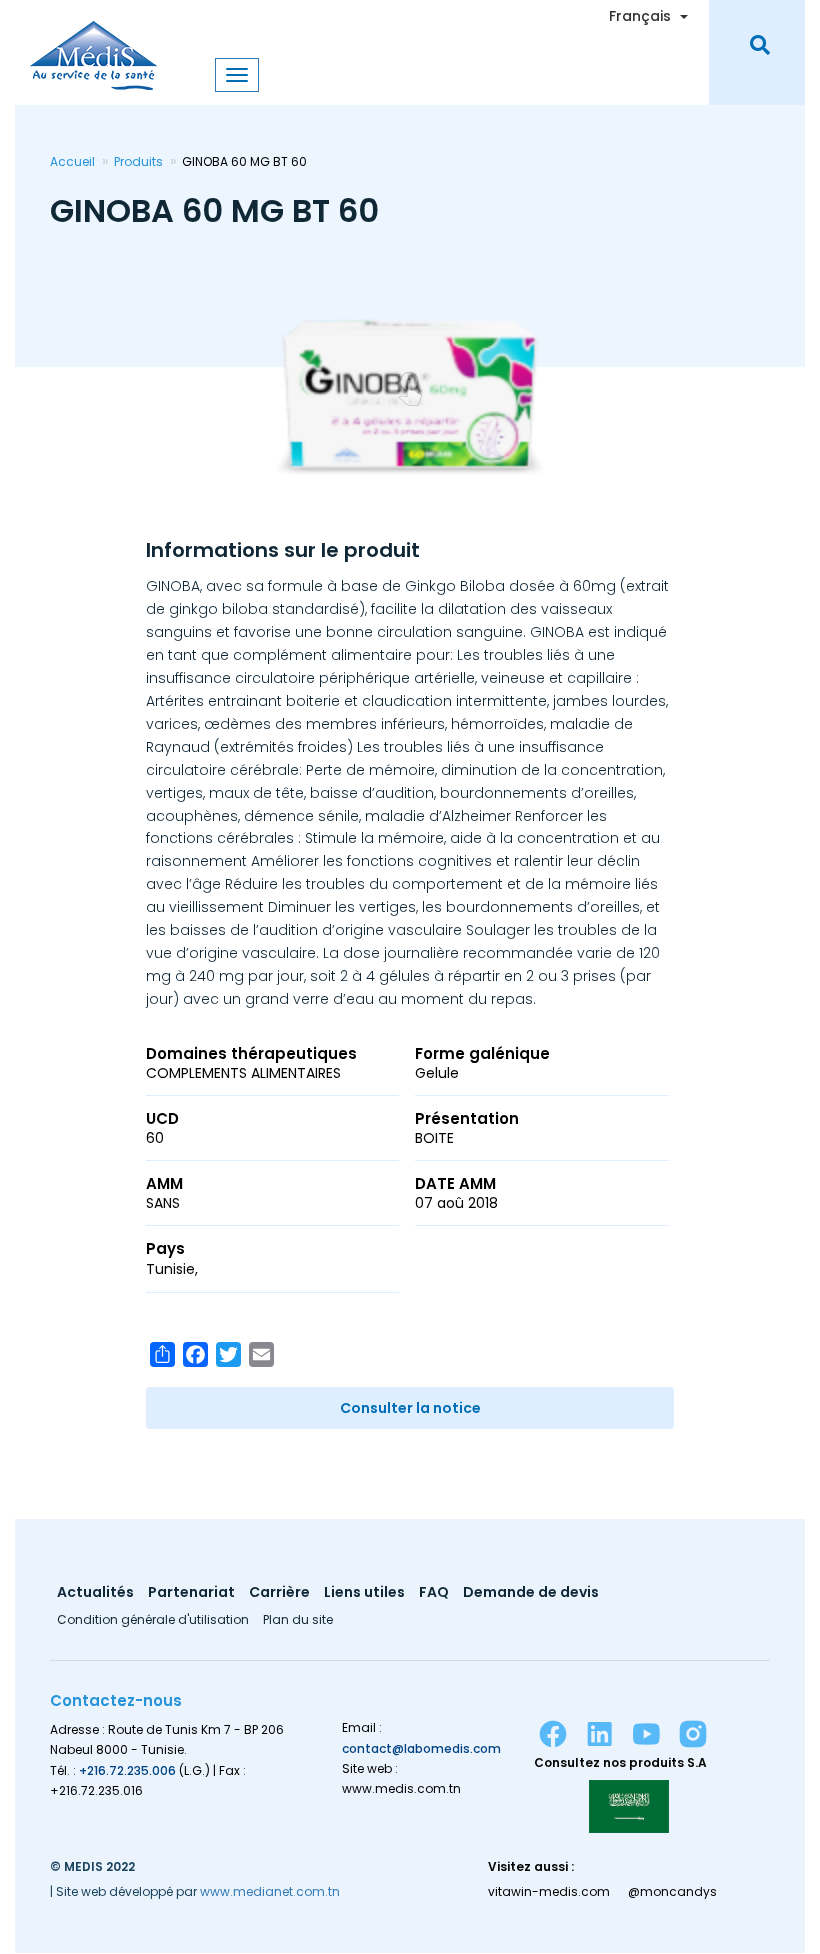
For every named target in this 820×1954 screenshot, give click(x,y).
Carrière (279, 1593)
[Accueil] (93, 45)
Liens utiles (364, 1593)
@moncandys (672, 1892)
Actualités (95, 1593)
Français (640, 16)
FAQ (434, 1593)
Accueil (72, 161)
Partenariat (191, 1593)
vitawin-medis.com (549, 1892)
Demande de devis (531, 1593)
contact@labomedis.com (421, 1748)
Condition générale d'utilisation (153, 1621)
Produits (138, 161)
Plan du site (298, 1621)
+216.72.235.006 (127, 1770)
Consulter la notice (410, 1408)
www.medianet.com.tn (270, 1891)
